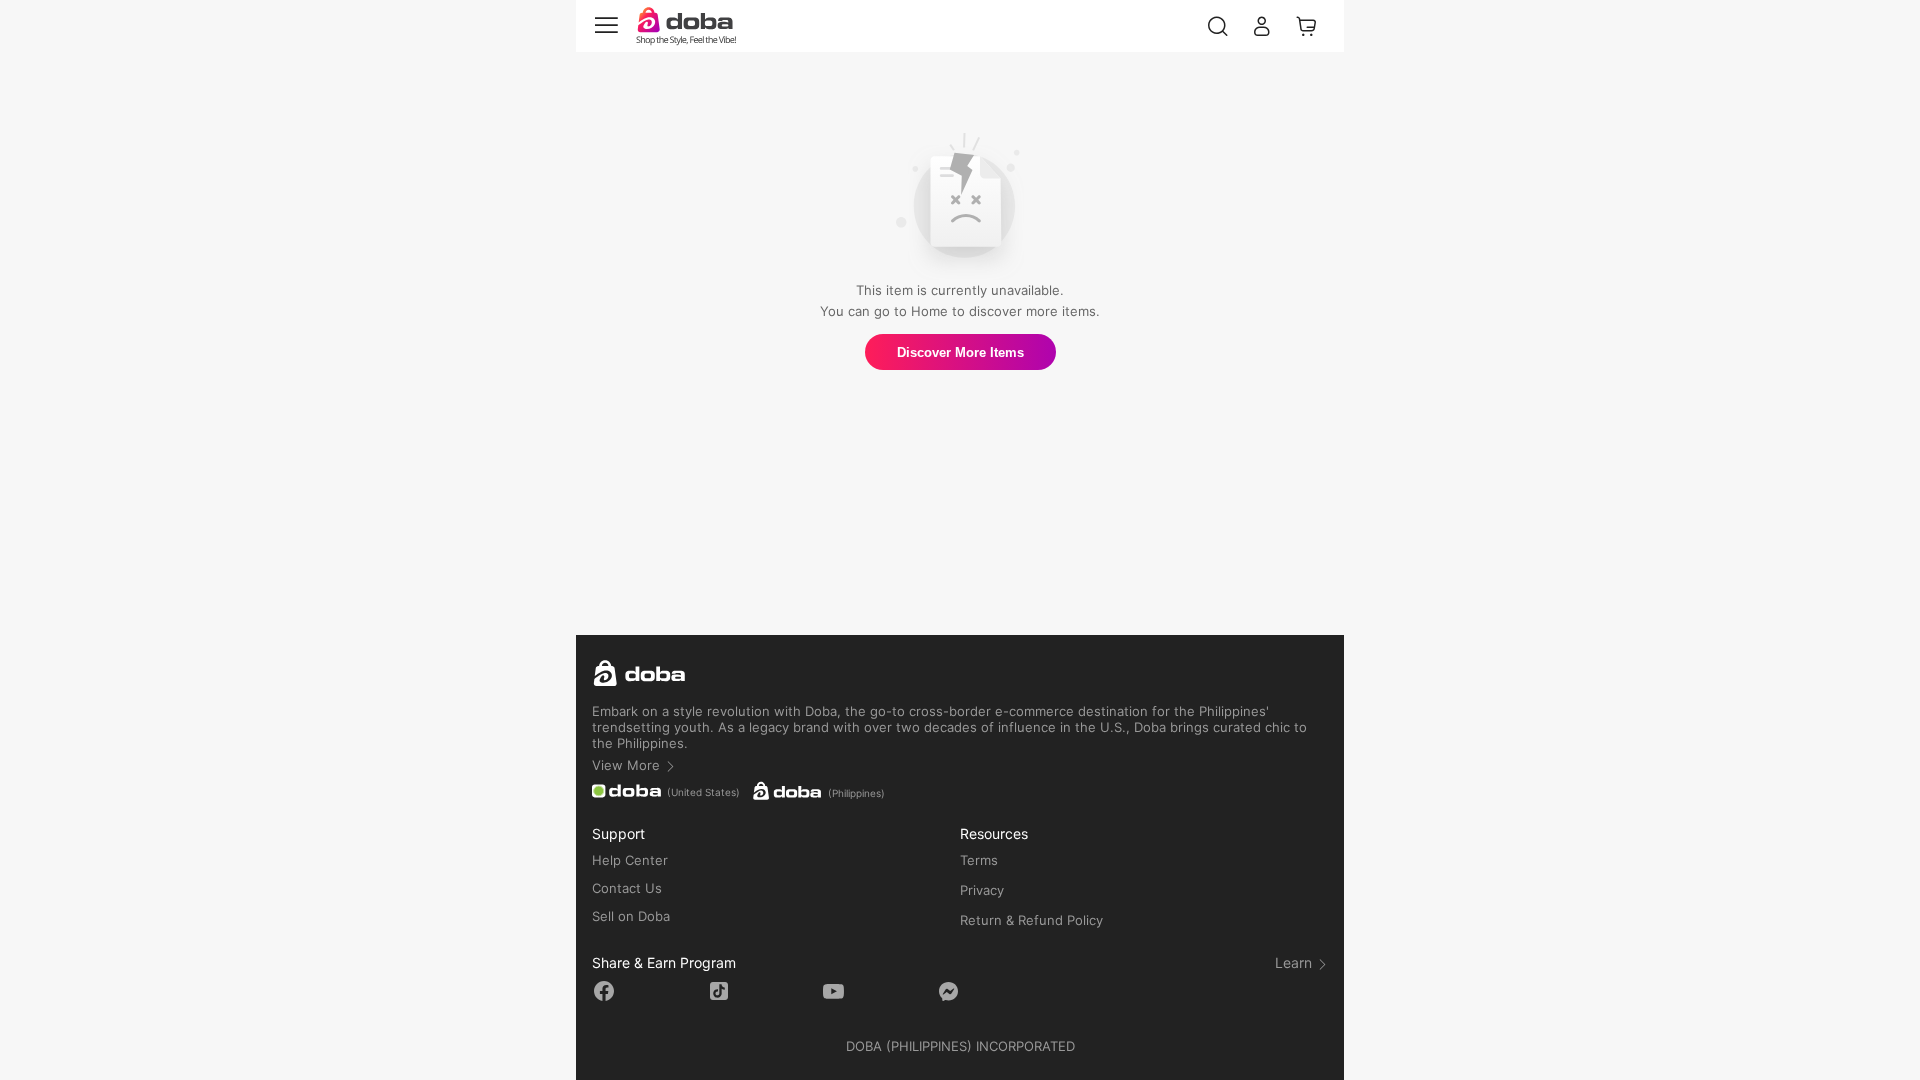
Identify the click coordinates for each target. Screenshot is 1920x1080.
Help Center (630, 860)
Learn (1295, 962)
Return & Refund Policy (1031, 920)
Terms (979, 860)
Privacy (982, 890)
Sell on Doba (631, 916)
